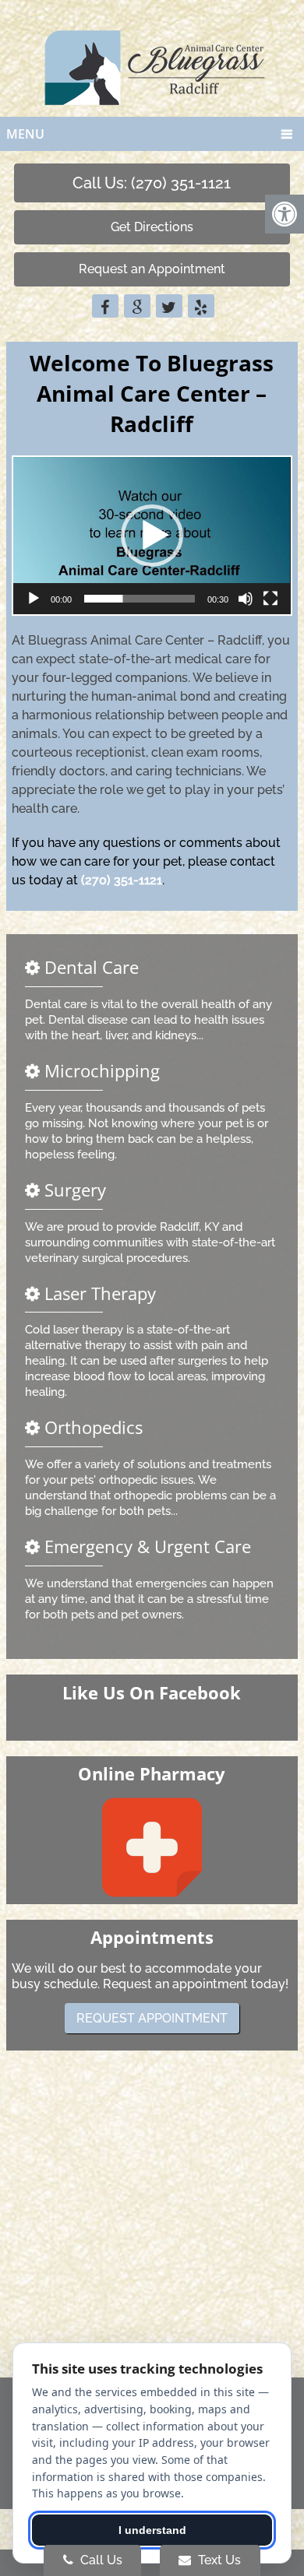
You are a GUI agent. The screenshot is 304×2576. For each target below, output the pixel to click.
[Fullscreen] (270, 599)
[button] (152, 536)
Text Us (218, 2560)
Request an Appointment (152, 269)
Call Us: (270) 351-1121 (152, 183)
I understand (152, 2530)
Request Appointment (152, 2018)
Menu (25, 134)
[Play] (34, 599)
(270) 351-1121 (122, 880)
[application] (152, 536)
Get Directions (152, 227)
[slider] (139, 599)
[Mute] (246, 599)
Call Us (100, 2560)
